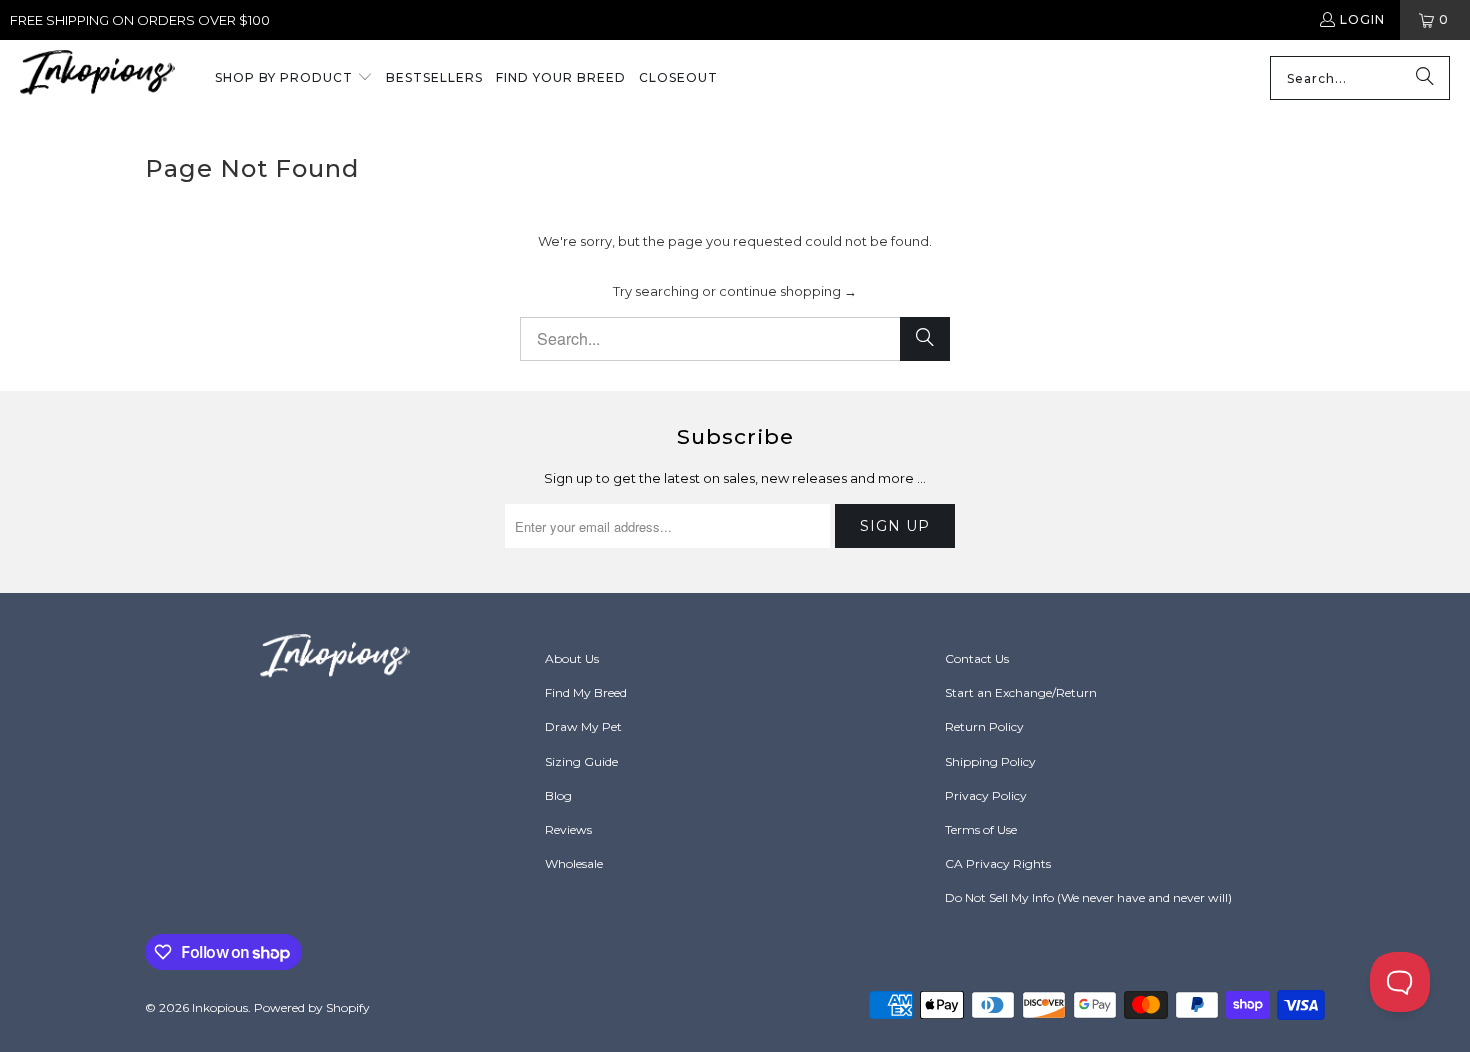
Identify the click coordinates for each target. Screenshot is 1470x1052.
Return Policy (984, 726)
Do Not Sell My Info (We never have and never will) (1088, 897)
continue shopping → (788, 291)
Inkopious (220, 1007)
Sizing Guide (581, 761)
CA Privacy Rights (998, 863)
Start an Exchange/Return (1021, 692)
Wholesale (574, 863)
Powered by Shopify (312, 1007)
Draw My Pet (583, 726)
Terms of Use (981, 829)
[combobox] (1360, 78)
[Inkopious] (97, 78)
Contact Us (977, 658)
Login (1362, 19)
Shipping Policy (990, 761)
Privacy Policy (986, 795)
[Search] (1425, 78)
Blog (558, 795)
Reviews (568, 829)
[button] (294, 79)
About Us (572, 658)
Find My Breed (586, 692)
